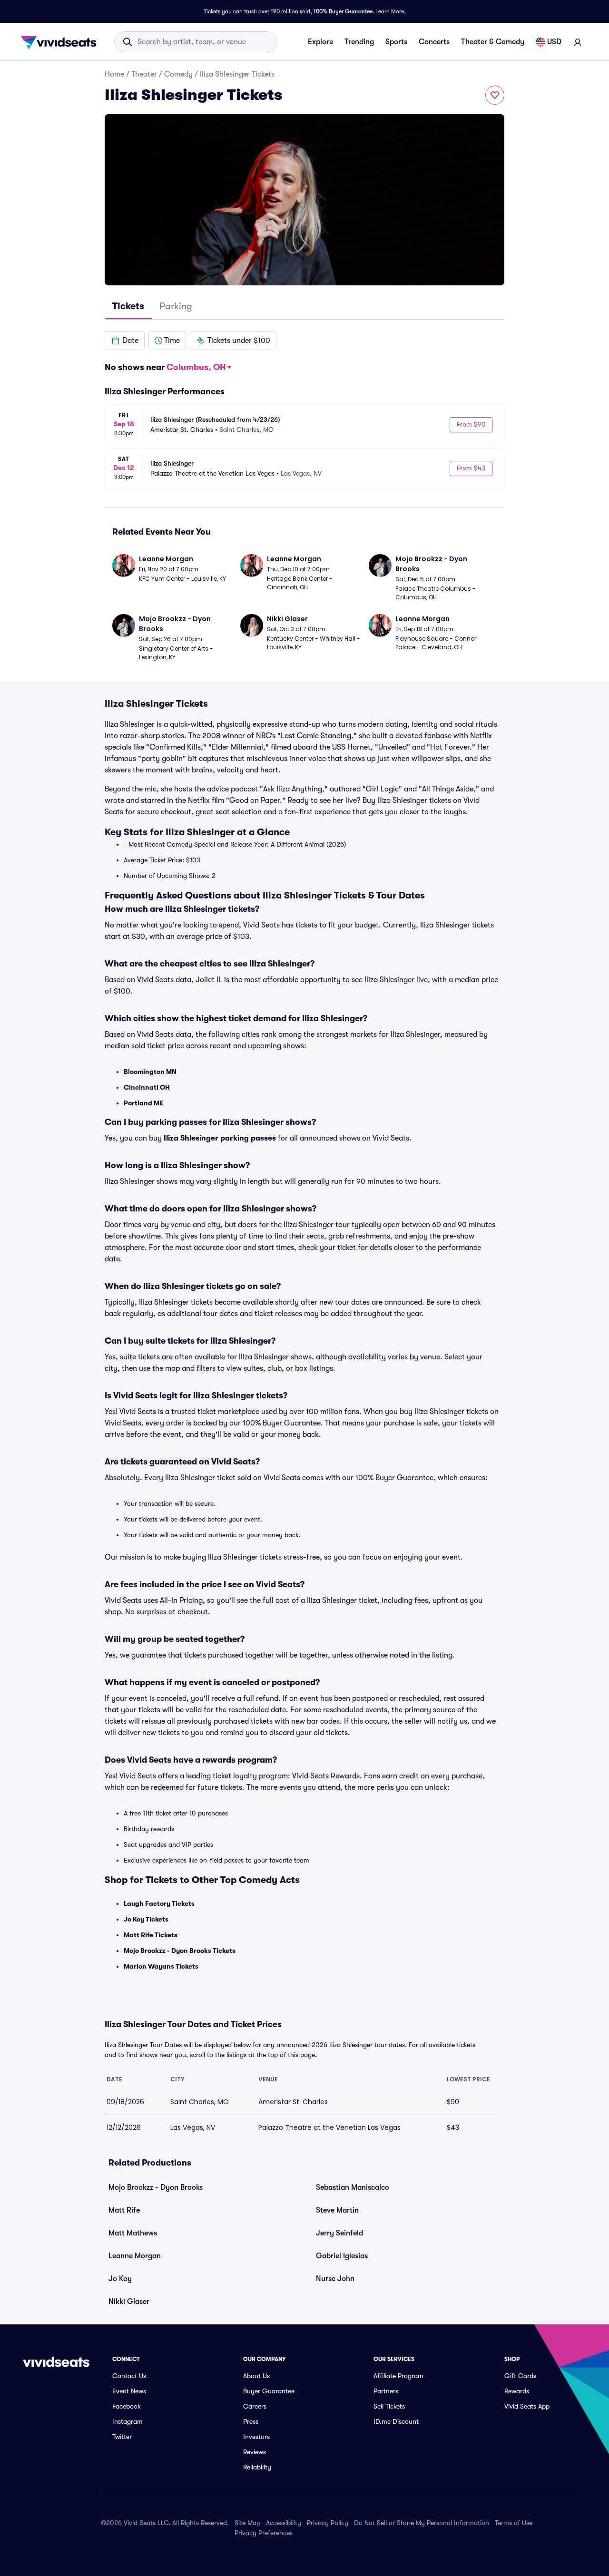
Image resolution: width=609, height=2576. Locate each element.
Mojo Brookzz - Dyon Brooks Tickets (180, 1951)
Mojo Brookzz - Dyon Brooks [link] (156, 2187)
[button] (125, 341)
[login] (578, 42)
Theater (144, 74)
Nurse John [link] (335, 2279)
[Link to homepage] (61, 42)
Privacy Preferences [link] (264, 2533)
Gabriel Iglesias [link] (342, 2256)
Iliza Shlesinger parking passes (220, 1138)
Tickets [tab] (128, 306)
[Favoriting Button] (495, 95)
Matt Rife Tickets (151, 1935)
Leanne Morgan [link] (135, 2256)
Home (114, 74)
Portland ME (143, 1103)
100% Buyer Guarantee (343, 11)
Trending (359, 42)
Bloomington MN (150, 1072)
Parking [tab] (176, 306)
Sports (396, 42)
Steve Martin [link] (337, 2210)
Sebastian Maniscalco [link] (353, 2187)
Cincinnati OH (147, 1087)
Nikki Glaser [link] (129, 2302)
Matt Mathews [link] (133, 2233)
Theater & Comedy (493, 42)
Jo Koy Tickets (146, 1919)
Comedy (178, 74)
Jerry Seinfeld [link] (339, 2233)
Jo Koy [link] (120, 2279)
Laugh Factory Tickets (159, 1903)
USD (554, 42)
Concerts (434, 42)
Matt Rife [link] (124, 2210)
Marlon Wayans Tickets (161, 1966)
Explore (320, 42)
